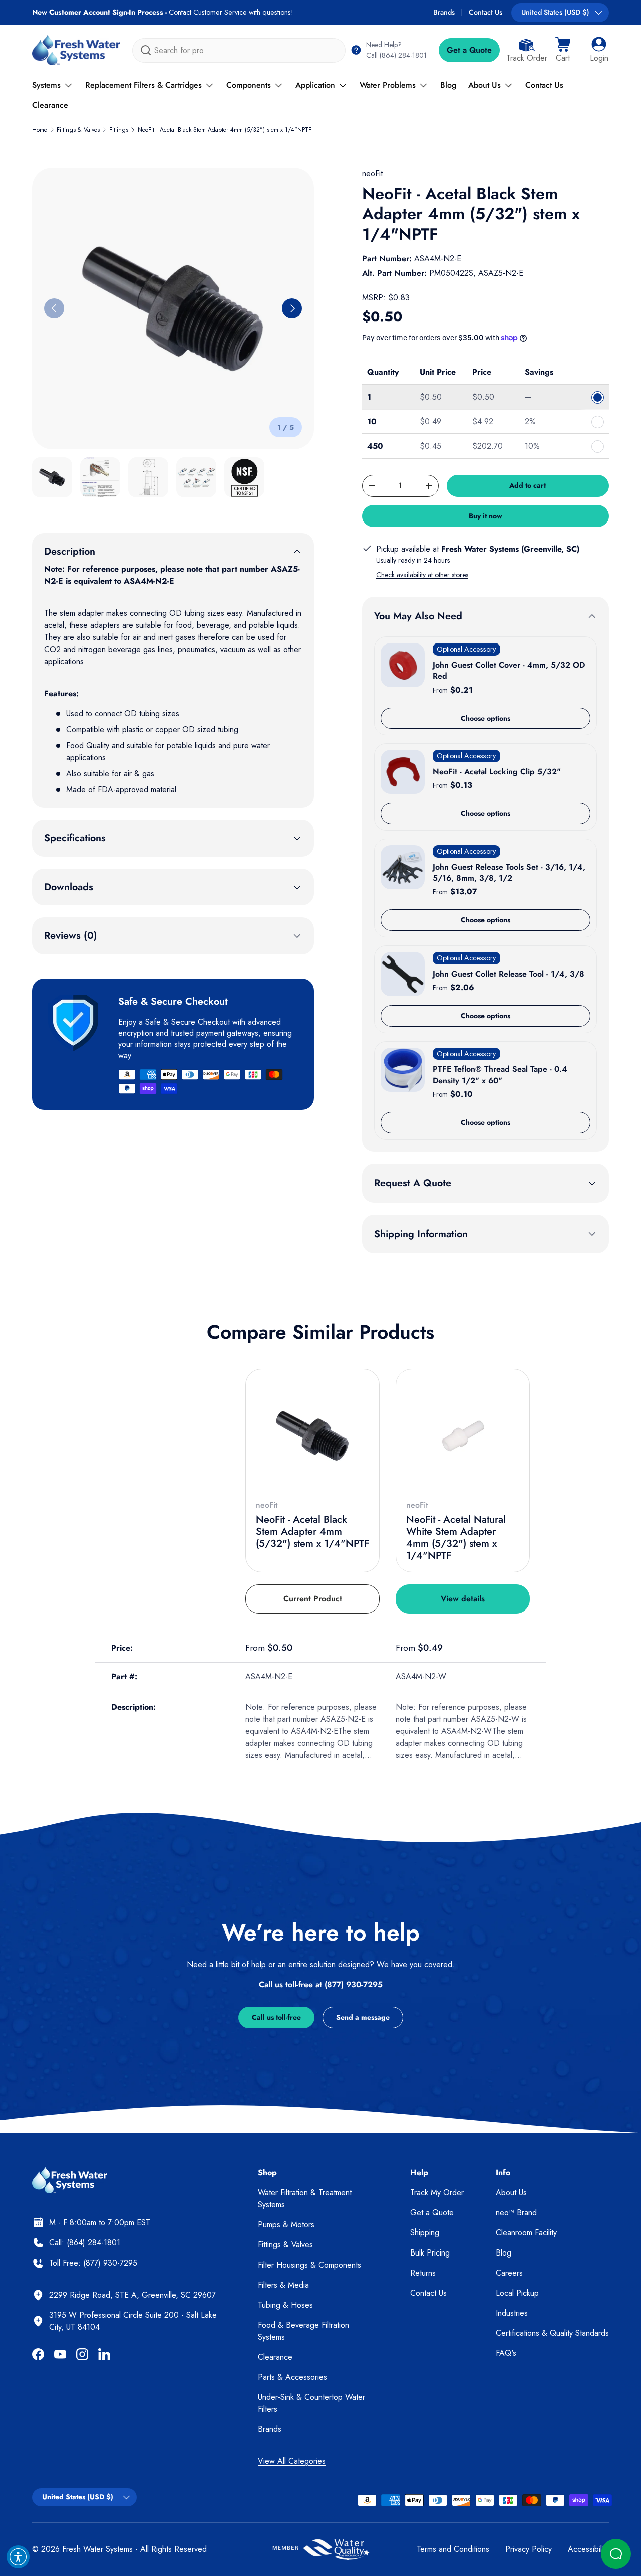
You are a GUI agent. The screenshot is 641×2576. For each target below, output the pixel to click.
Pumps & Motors (286, 2225)
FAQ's (506, 2353)
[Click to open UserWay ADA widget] (18, 2557)
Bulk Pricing (430, 2253)
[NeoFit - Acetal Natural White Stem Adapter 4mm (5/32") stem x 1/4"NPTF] (463, 1436)
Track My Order (437, 2193)
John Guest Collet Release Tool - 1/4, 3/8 (509, 974)
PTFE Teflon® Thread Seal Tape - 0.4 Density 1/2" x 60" (500, 1074)
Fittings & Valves (78, 130)
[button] (563, 50)
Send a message (363, 2017)
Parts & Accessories (292, 2377)
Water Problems (388, 85)
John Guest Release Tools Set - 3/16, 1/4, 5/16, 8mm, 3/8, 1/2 (509, 873)
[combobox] (239, 50)
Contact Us (486, 12)
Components (249, 85)
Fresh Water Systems (97, 2549)
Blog (448, 85)
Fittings (119, 130)
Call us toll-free (276, 2017)
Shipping (425, 2233)
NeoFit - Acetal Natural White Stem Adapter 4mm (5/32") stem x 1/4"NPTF (456, 1538)
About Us (485, 85)
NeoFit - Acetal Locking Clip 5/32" (497, 771)
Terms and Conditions (453, 2549)
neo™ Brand (516, 2213)
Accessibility (588, 2549)
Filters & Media (283, 2285)
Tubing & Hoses (285, 2305)
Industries (512, 2313)
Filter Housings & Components (309, 2265)
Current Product (313, 1599)
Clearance (50, 105)
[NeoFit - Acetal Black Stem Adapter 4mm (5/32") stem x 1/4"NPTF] (312, 1436)
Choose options (486, 718)
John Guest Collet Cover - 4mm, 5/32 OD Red (509, 670)
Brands (444, 12)
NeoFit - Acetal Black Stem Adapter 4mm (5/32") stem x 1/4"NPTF (225, 130)
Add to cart (528, 485)
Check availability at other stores (422, 575)
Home (40, 130)
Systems (46, 85)
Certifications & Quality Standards (552, 2333)
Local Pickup (517, 2293)
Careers (509, 2273)
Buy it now (486, 516)
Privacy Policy (529, 2549)
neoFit (372, 174)
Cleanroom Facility (526, 2233)
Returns (423, 2273)
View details (463, 1599)
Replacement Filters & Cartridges (143, 85)
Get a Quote (469, 50)
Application (315, 85)
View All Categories (292, 2461)
